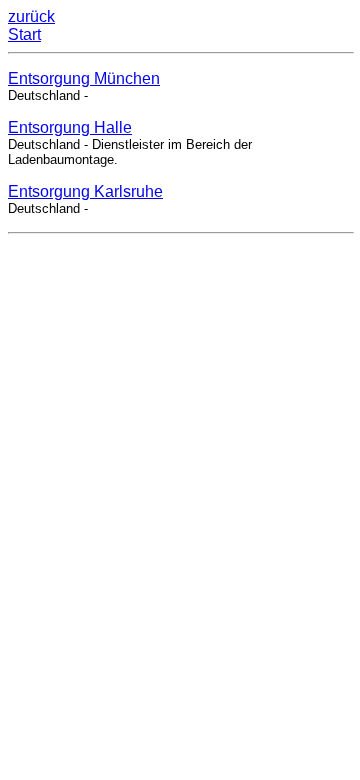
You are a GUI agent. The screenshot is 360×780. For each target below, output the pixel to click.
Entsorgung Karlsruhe (85, 191)
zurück (31, 16)
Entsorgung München (84, 78)
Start (24, 34)
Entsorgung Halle (70, 127)
